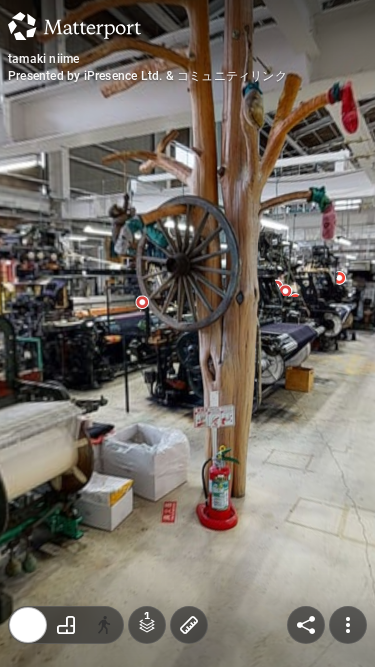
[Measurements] (189, 625)
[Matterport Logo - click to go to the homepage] (74, 26)
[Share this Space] (306, 625)
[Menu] (348, 625)
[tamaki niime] (187, 333)
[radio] (28, 625)
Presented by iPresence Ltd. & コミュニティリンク (147, 76)
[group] (66, 625)
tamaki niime (43, 59)
